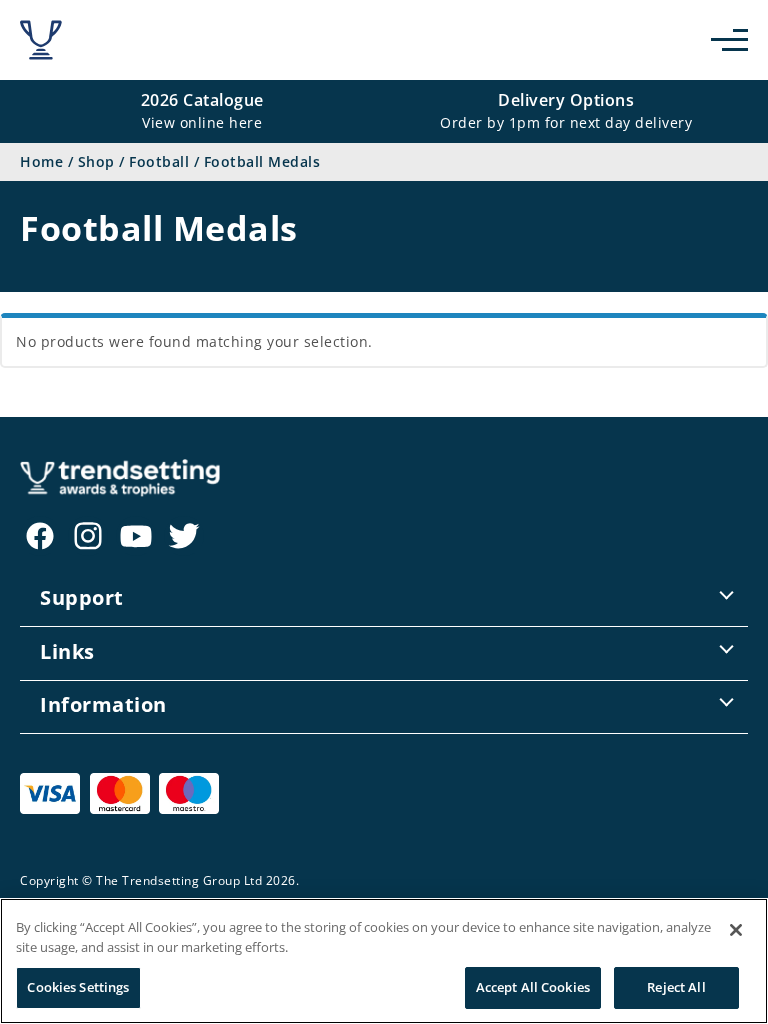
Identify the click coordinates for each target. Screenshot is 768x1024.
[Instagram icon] (88, 536)
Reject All (676, 987)
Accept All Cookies (533, 987)
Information (103, 704)
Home (41, 161)
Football (159, 161)
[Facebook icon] (40, 536)
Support (82, 597)
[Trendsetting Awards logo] (41, 40)
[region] (384, 961)
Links (67, 651)
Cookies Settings (78, 987)
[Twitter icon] (184, 536)
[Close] (736, 930)
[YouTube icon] (136, 536)
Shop (96, 161)
